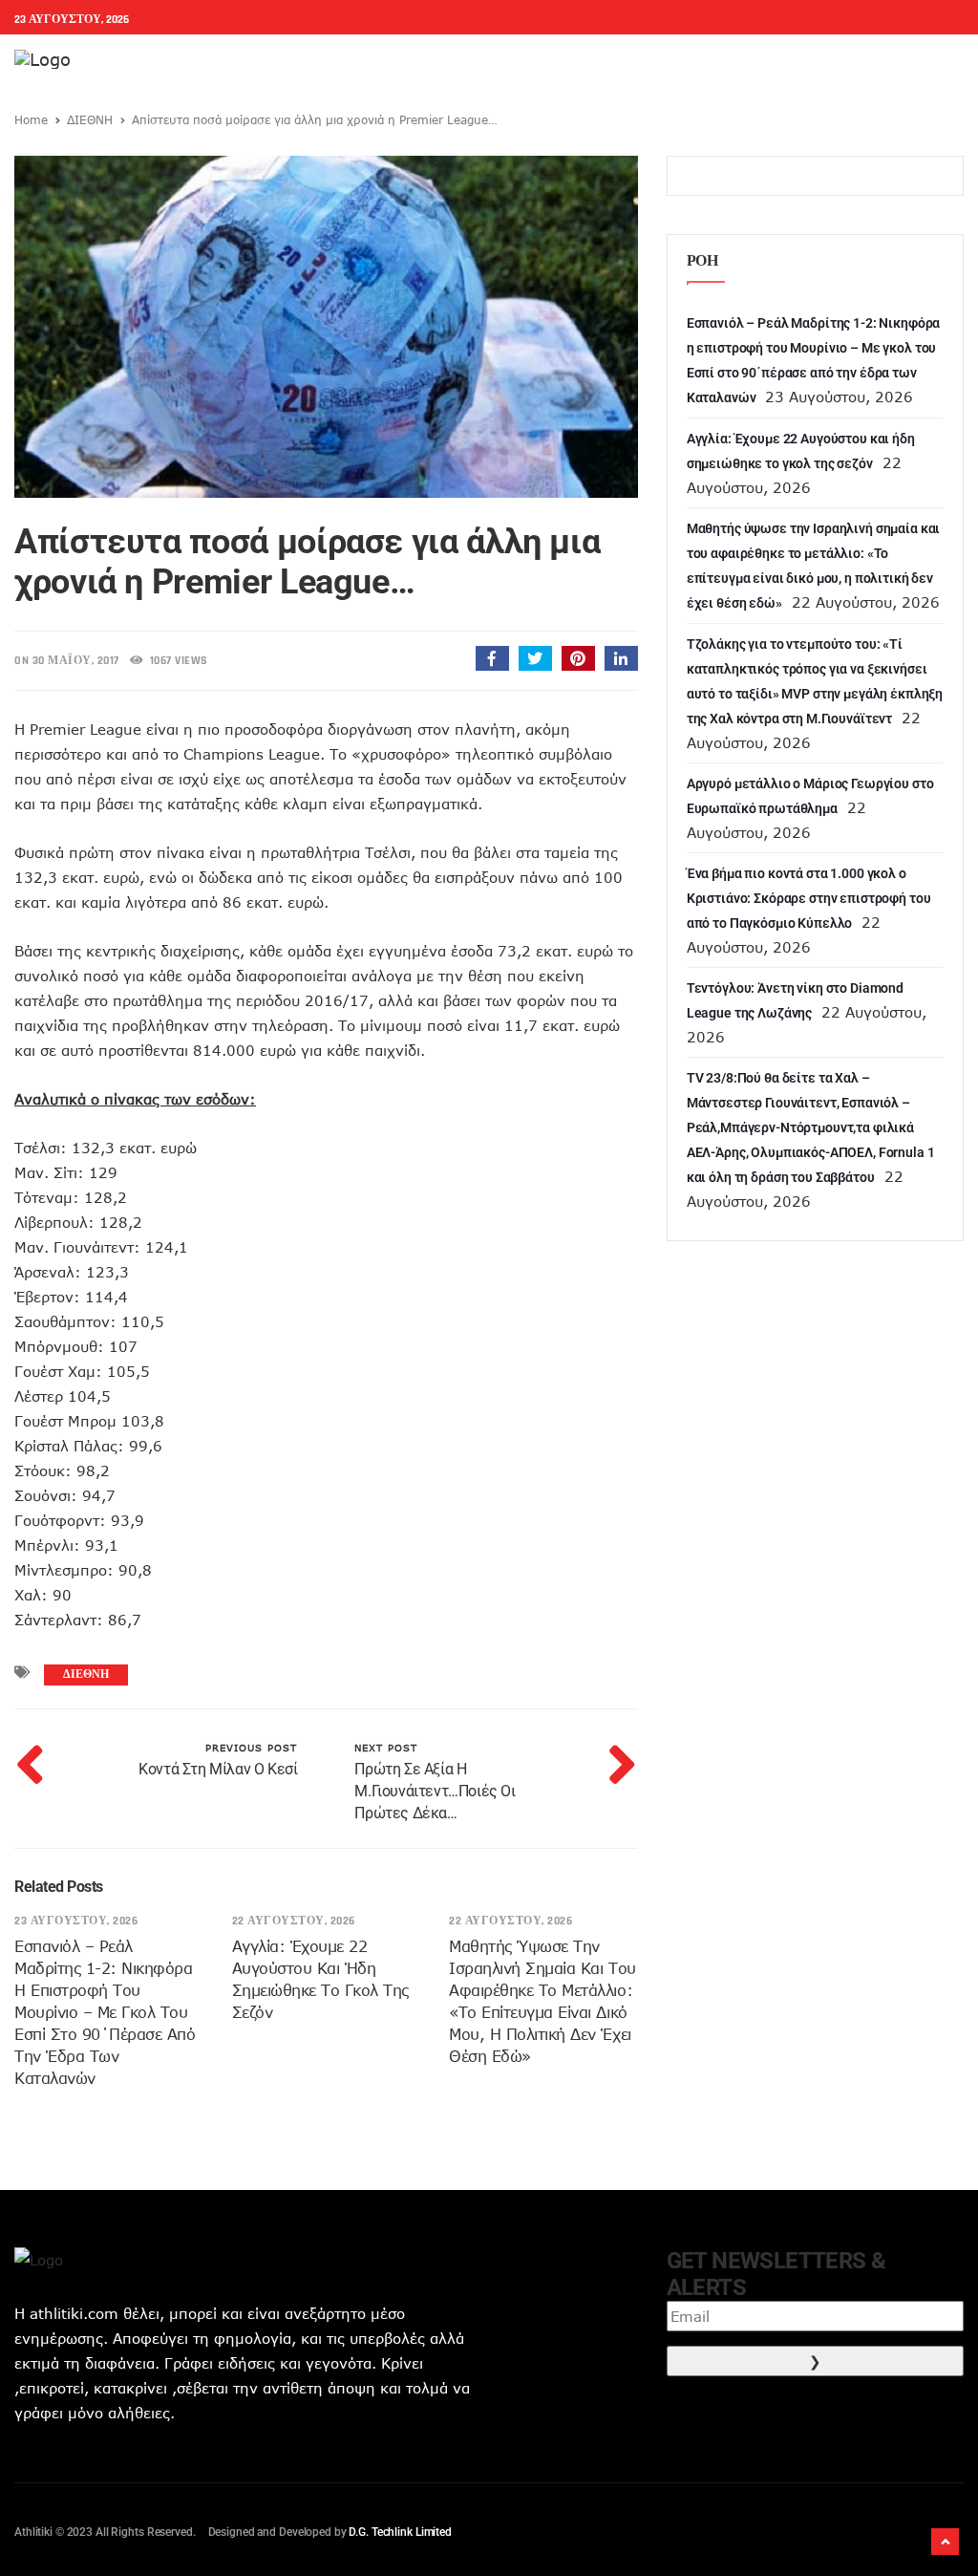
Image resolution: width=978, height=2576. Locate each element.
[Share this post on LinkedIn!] (621, 658)
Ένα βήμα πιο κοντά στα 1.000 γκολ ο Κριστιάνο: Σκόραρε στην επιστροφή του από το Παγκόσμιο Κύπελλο (809, 898)
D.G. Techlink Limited (400, 2532)
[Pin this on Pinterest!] (578, 658)
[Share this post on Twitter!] (535, 658)
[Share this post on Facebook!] (492, 658)
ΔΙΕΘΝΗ (90, 119)
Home (31, 119)
